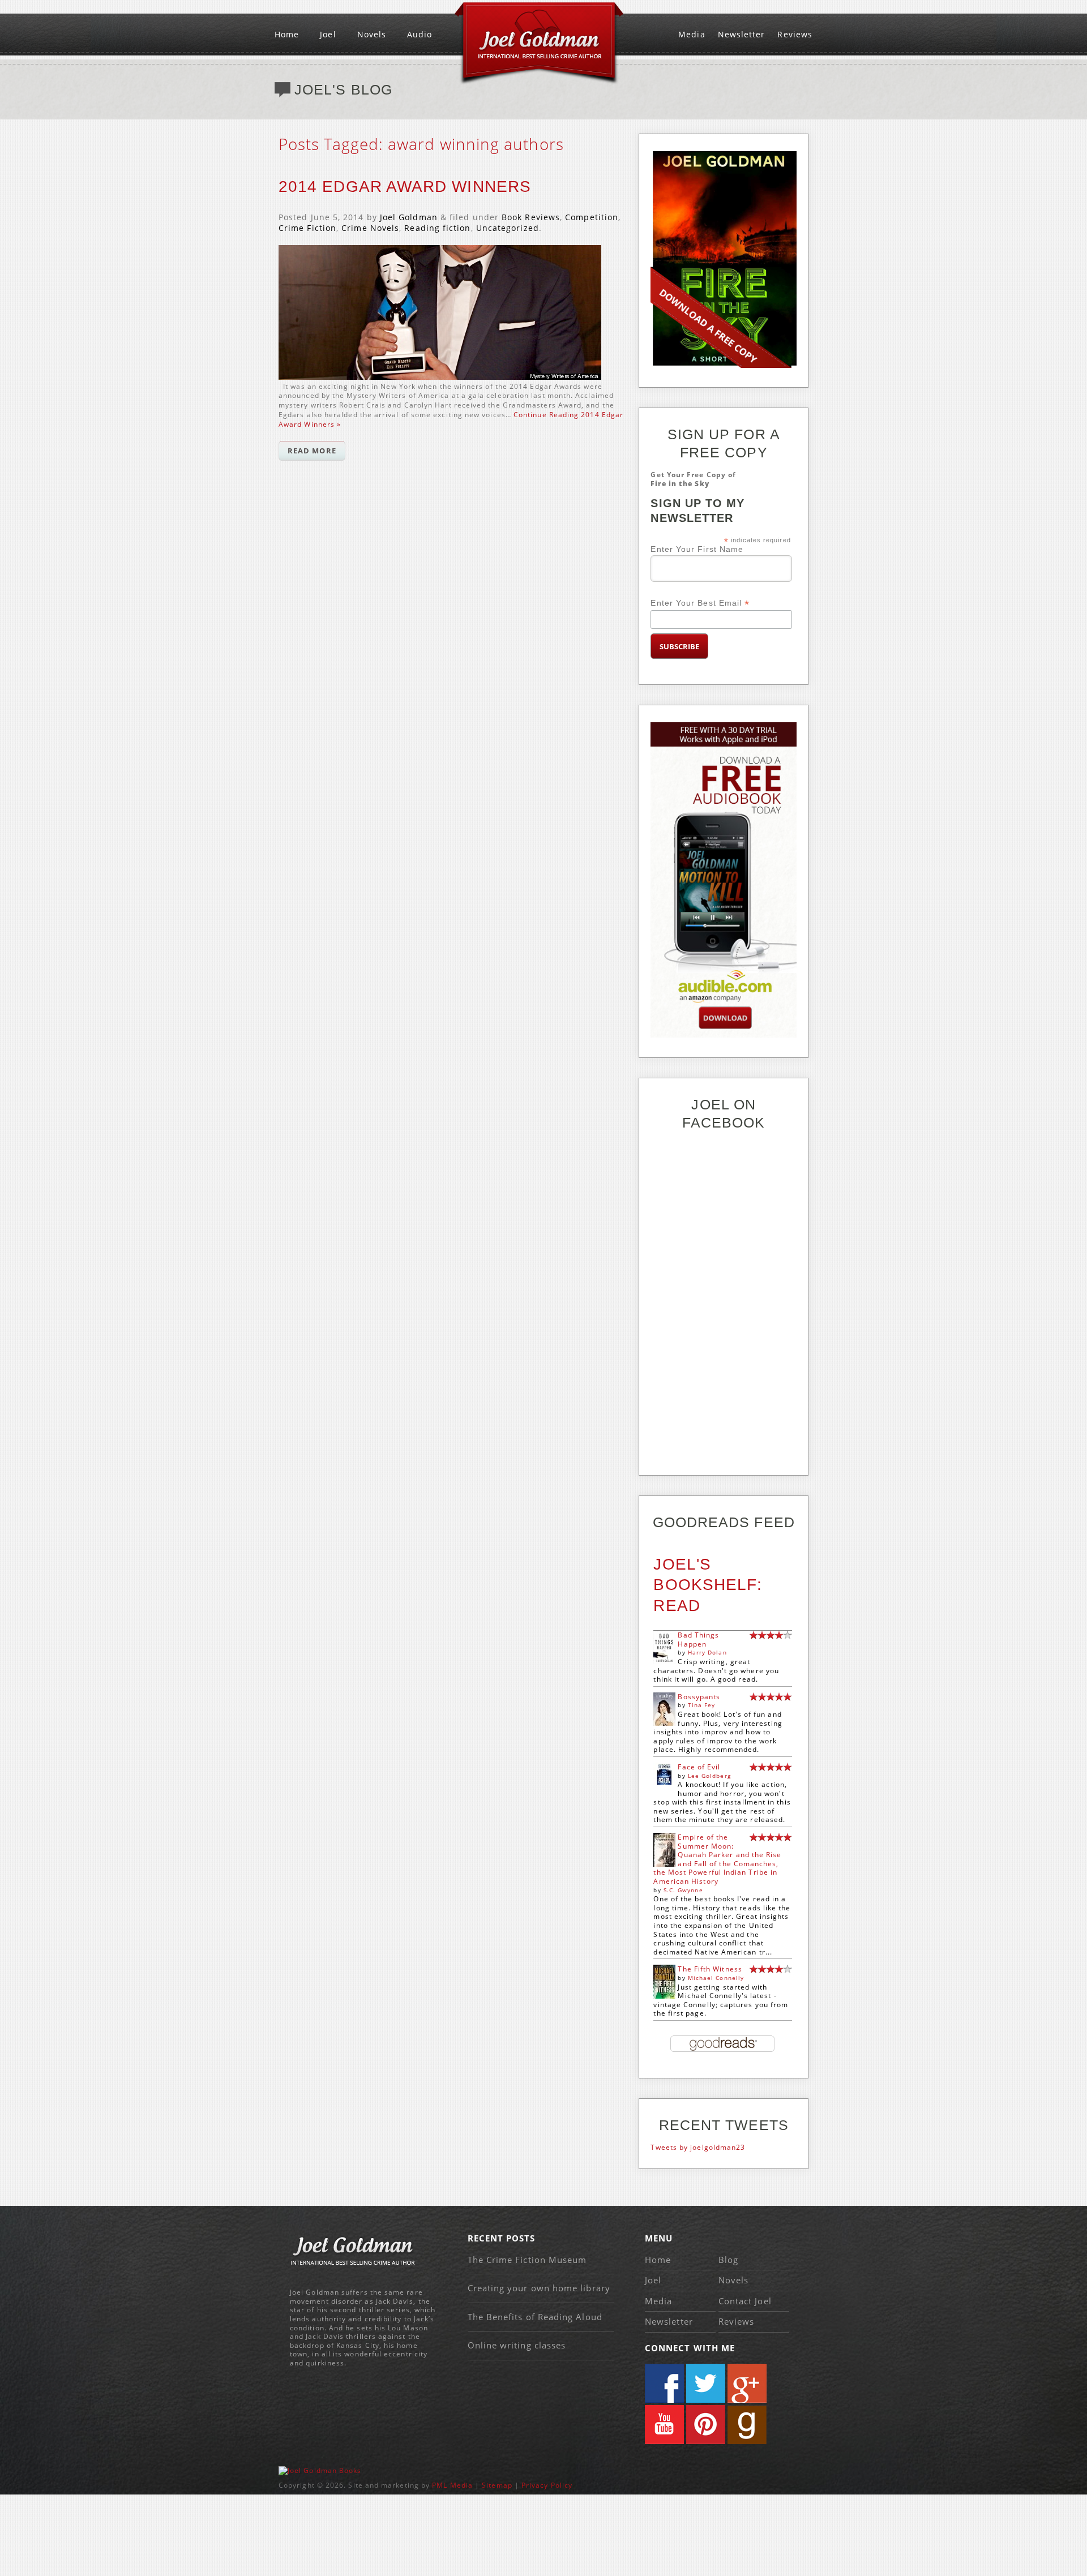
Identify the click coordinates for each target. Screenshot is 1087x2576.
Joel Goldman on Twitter (706, 2383)
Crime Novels (370, 228)
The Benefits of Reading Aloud (535, 2317)
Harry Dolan (707, 1652)
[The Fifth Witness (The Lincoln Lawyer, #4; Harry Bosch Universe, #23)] (664, 1997)
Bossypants (699, 1697)
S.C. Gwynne (683, 1890)
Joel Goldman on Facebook (664, 2383)
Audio (420, 34)
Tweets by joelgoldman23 (698, 2147)
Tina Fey (702, 1705)
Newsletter (742, 34)
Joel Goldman (409, 217)
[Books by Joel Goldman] (320, 2470)
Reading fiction (437, 228)
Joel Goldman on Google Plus (747, 2383)
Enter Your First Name (697, 549)
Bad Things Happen (698, 1640)
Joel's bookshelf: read (708, 1585)
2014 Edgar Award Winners (405, 187)
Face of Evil (699, 1767)
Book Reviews (531, 217)
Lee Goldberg (709, 1776)
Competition (592, 217)
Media (692, 34)
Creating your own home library (539, 2288)
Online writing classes (517, 2345)
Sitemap (497, 2485)
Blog (728, 2260)
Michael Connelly (716, 1978)
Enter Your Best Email (700, 603)
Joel (328, 34)
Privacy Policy (547, 2485)
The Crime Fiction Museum (527, 2260)
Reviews (795, 34)
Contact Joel (745, 2301)
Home (287, 34)
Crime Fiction (307, 228)
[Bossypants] (664, 1723)
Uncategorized (508, 228)
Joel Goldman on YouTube (664, 2425)
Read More (312, 451)
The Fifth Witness (710, 1969)
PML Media (452, 2485)
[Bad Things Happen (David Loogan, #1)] (664, 1662)
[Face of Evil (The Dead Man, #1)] (664, 1782)
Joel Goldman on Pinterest (706, 2425)
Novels (372, 34)
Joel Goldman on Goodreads (747, 2425)
